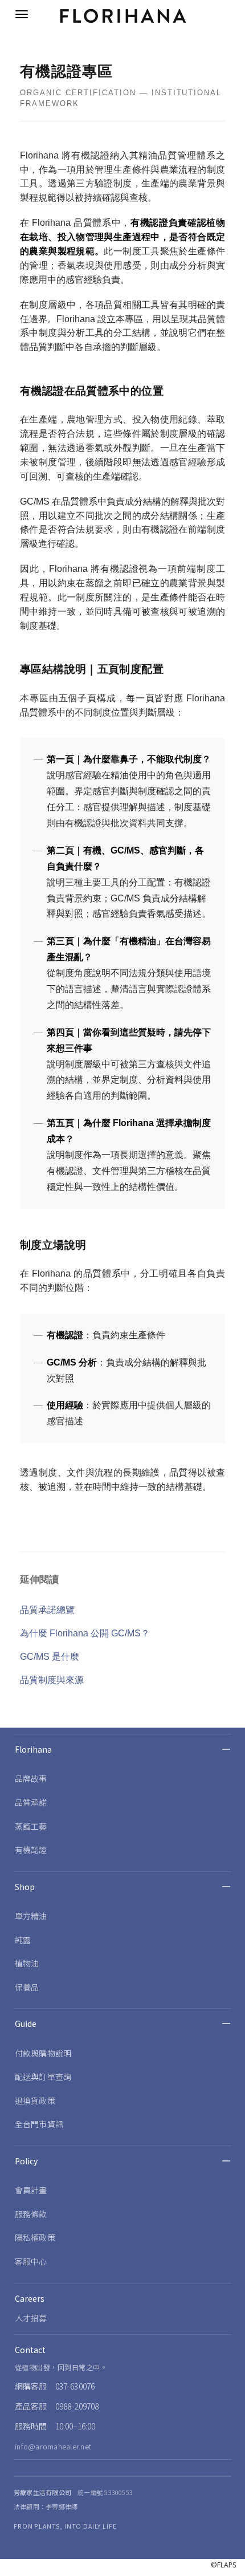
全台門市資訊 (39, 2124)
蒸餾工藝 (31, 1826)
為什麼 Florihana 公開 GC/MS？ (85, 1633)
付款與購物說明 (43, 2053)
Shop (25, 1887)
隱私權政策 (35, 2237)
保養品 (27, 1987)
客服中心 (31, 2261)
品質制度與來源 (52, 1680)
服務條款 (31, 2214)
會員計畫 (31, 2190)
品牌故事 (31, 1778)
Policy (26, 2161)
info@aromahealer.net (53, 2446)
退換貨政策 (35, 2100)
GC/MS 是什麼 (50, 1657)
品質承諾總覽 (47, 1610)
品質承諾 (31, 1802)
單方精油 (31, 1916)
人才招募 (31, 2318)
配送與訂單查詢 (43, 2077)
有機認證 (31, 1850)
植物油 (27, 1963)
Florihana (33, 1749)
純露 (23, 1940)
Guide (26, 2024)
